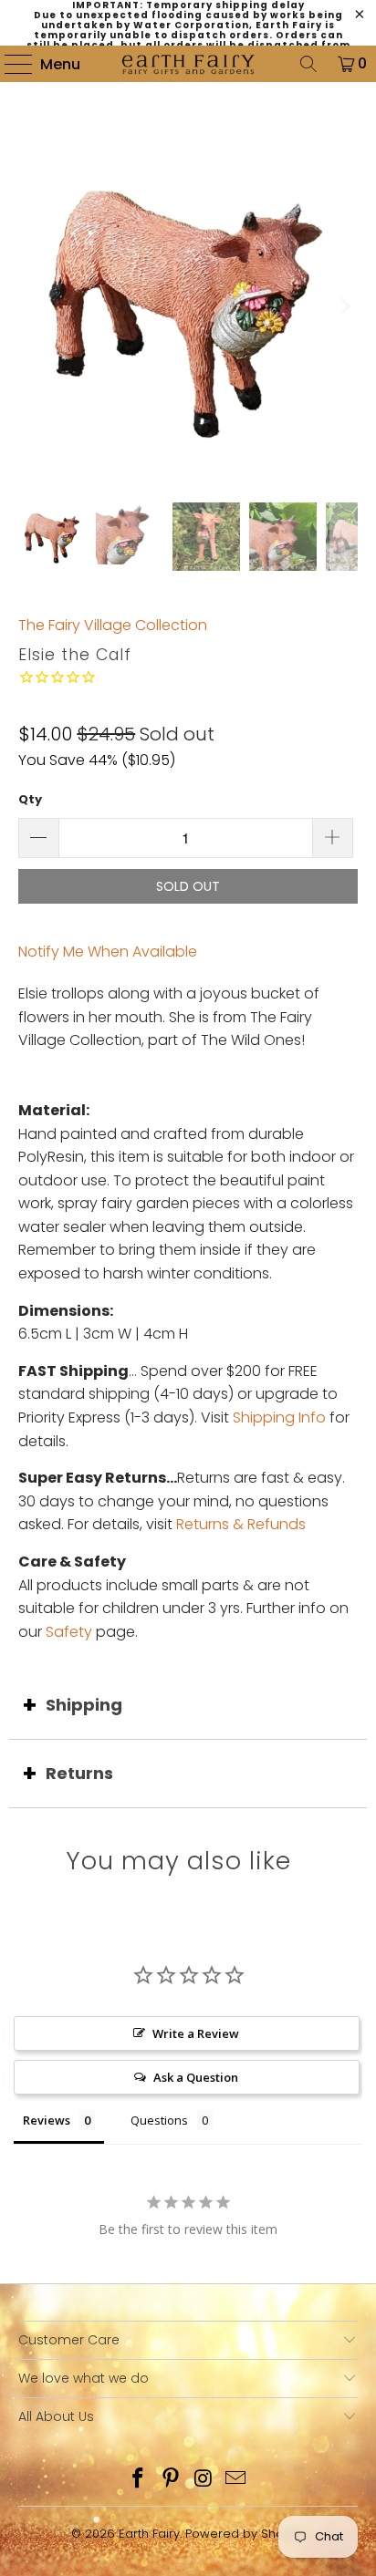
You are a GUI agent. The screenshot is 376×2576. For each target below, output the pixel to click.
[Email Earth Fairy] (236, 2480)
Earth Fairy (149, 2534)
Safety (69, 1632)
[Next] (344, 306)
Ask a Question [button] (196, 2077)
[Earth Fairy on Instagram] (204, 2480)
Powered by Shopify (245, 2534)
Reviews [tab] (47, 2120)
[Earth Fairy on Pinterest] (171, 2480)
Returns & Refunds (241, 1524)
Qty (30, 799)
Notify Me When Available (108, 952)
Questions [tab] (159, 2120)
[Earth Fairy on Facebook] (139, 2480)
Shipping (84, 1705)
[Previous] (32, 306)
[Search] (308, 64)
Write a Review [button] (196, 2033)
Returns (79, 1773)
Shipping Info (279, 1417)
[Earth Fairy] (188, 64)
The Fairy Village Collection (113, 625)
